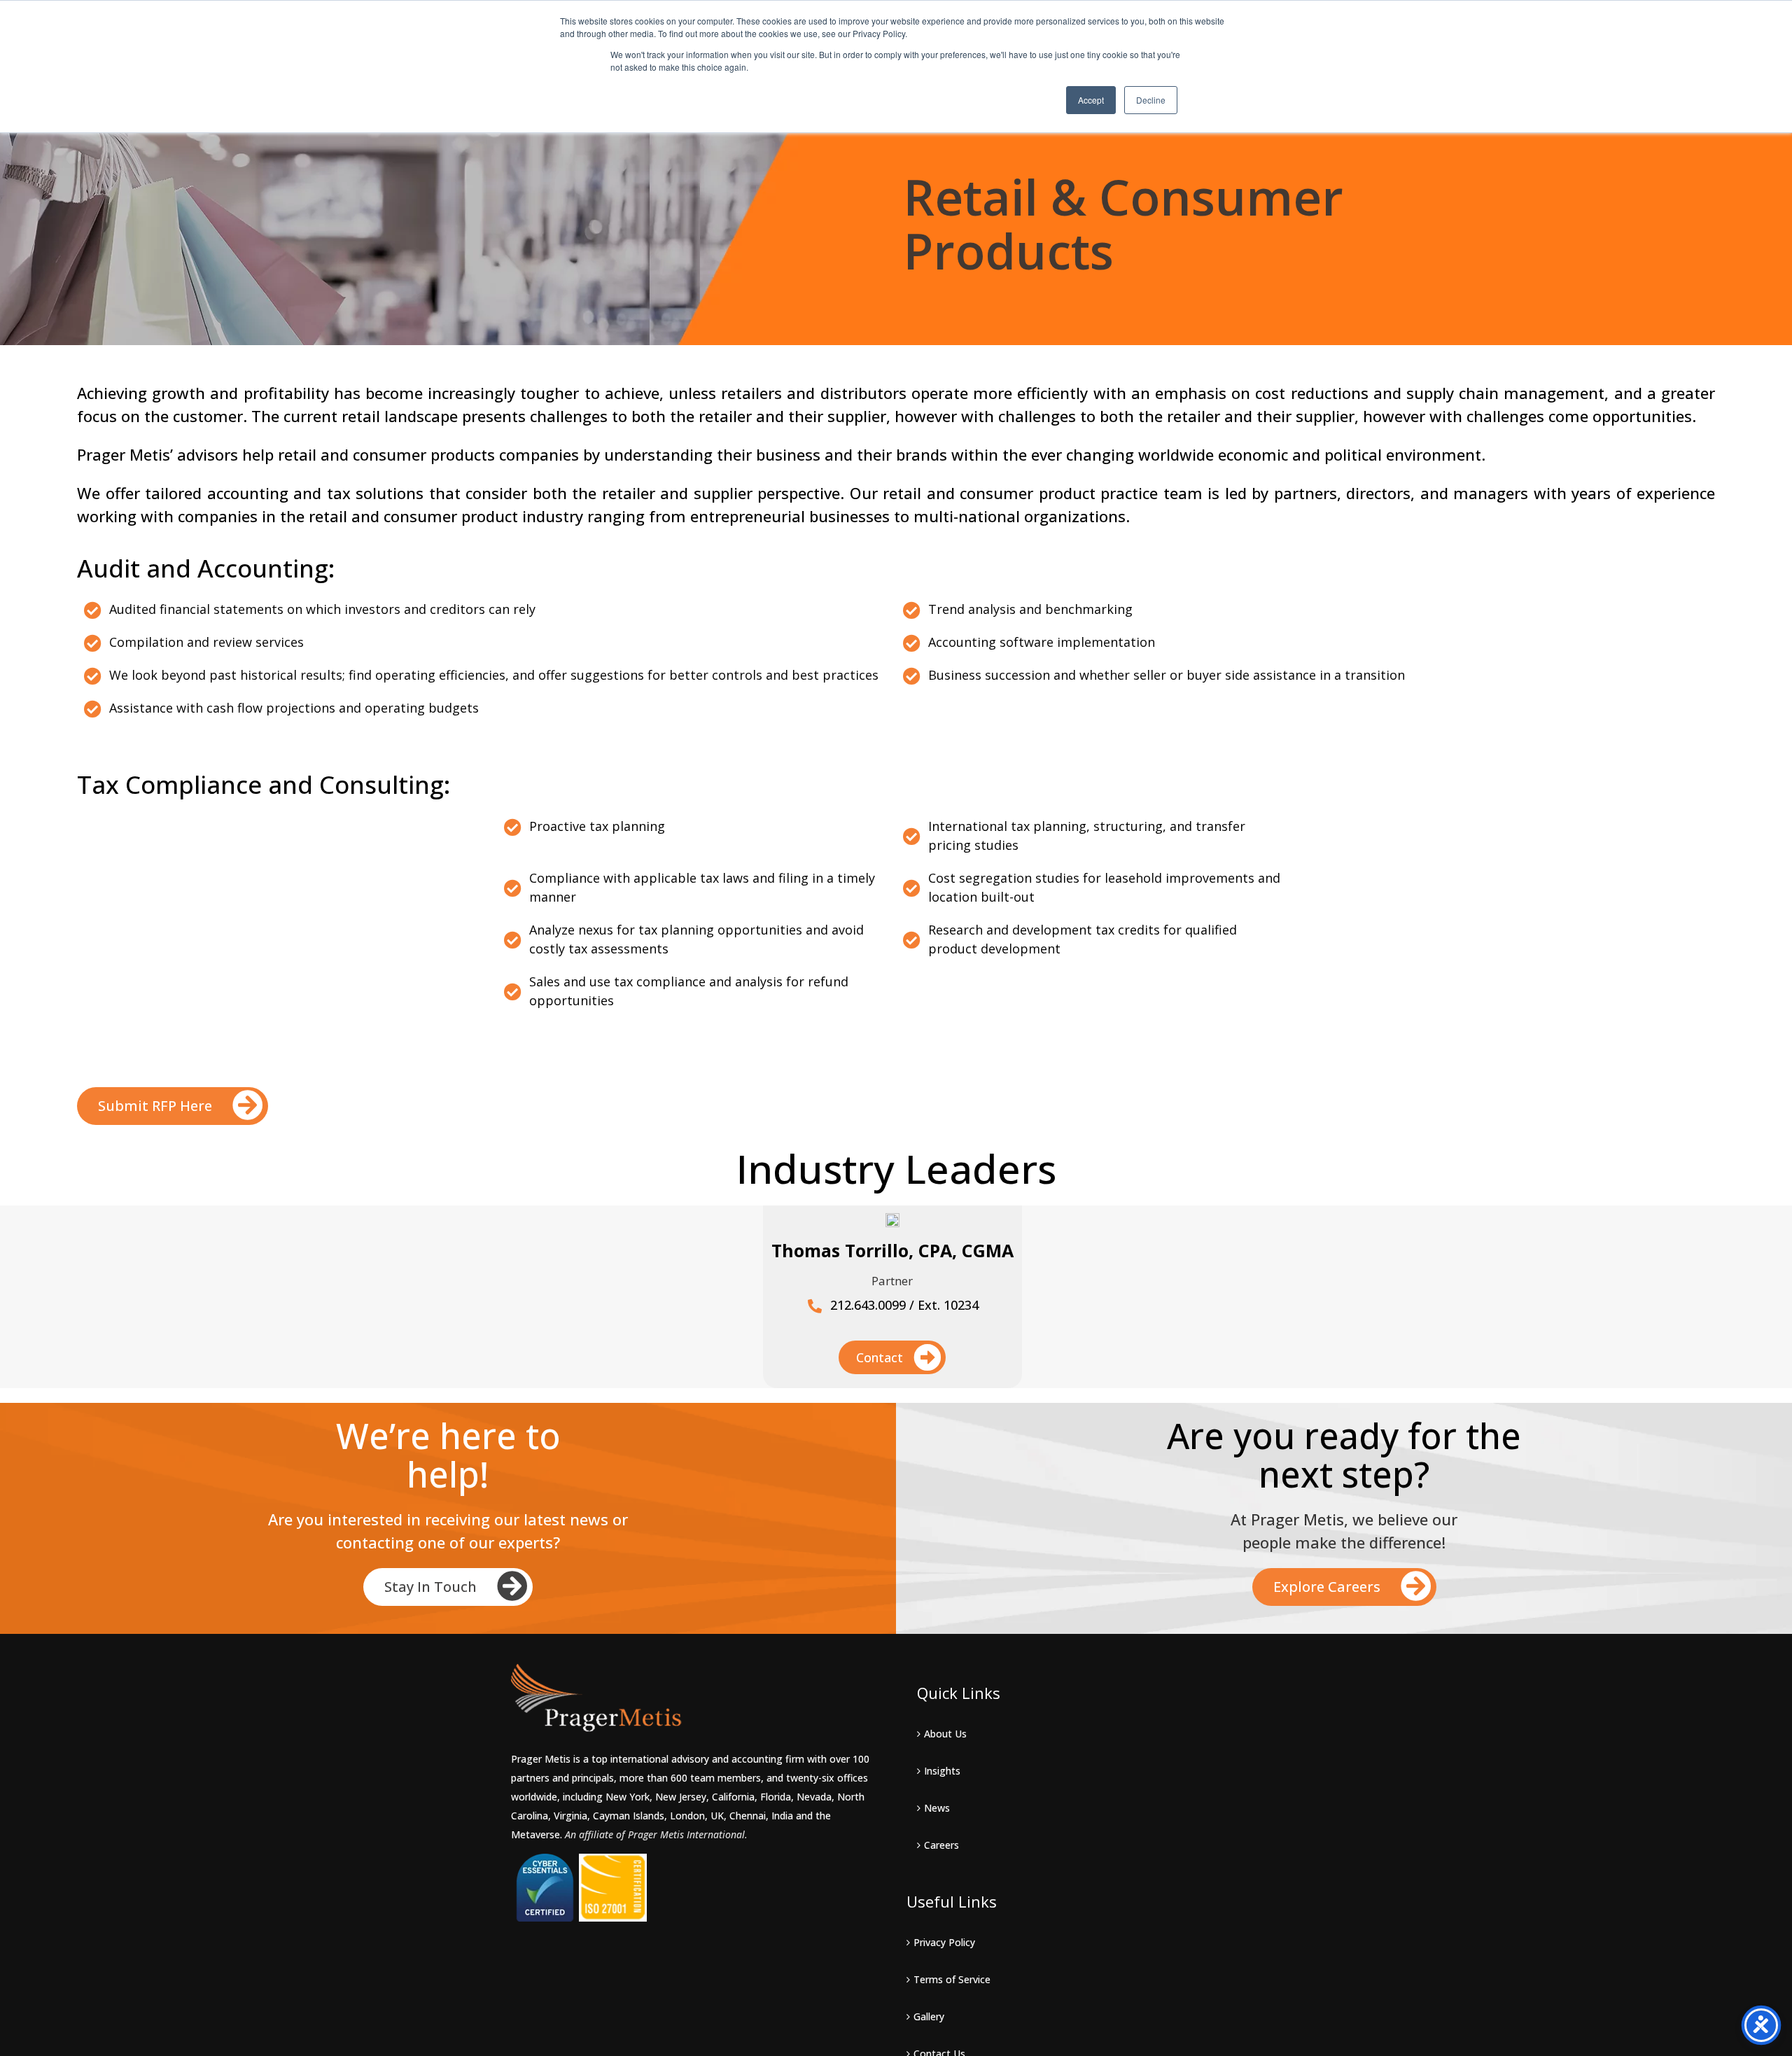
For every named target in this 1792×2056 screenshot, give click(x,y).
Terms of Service (952, 1979)
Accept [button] (1091, 100)
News (937, 1808)
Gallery (929, 2016)
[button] (173, 1106)
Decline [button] (1151, 100)
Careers (941, 1845)
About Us (945, 1734)
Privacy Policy (944, 1942)
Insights (942, 1771)
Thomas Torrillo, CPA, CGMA (892, 1250)
